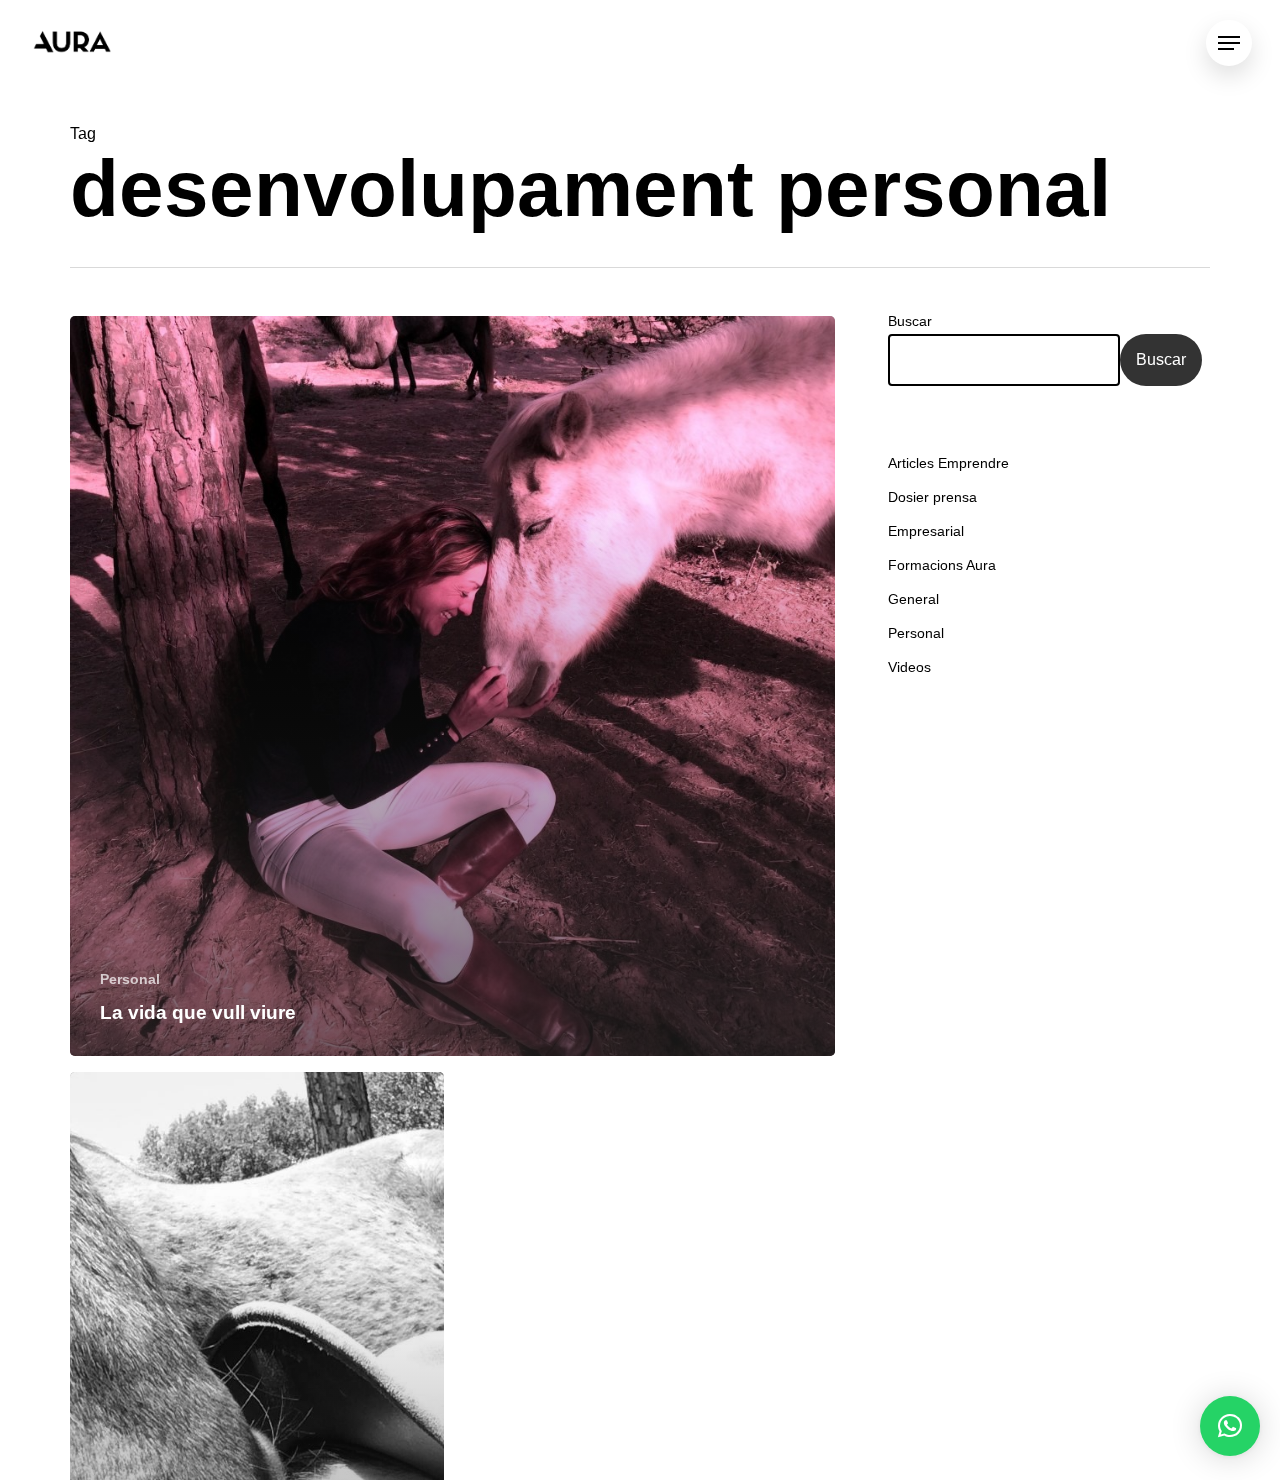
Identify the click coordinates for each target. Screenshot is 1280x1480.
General (913, 599)
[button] (1230, 1426)
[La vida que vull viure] (452, 686)
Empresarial (926, 531)
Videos (909, 667)
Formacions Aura (942, 565)
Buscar (910, 321)
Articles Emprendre (948, 463)
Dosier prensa (932, 497)
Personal (130, 979)
